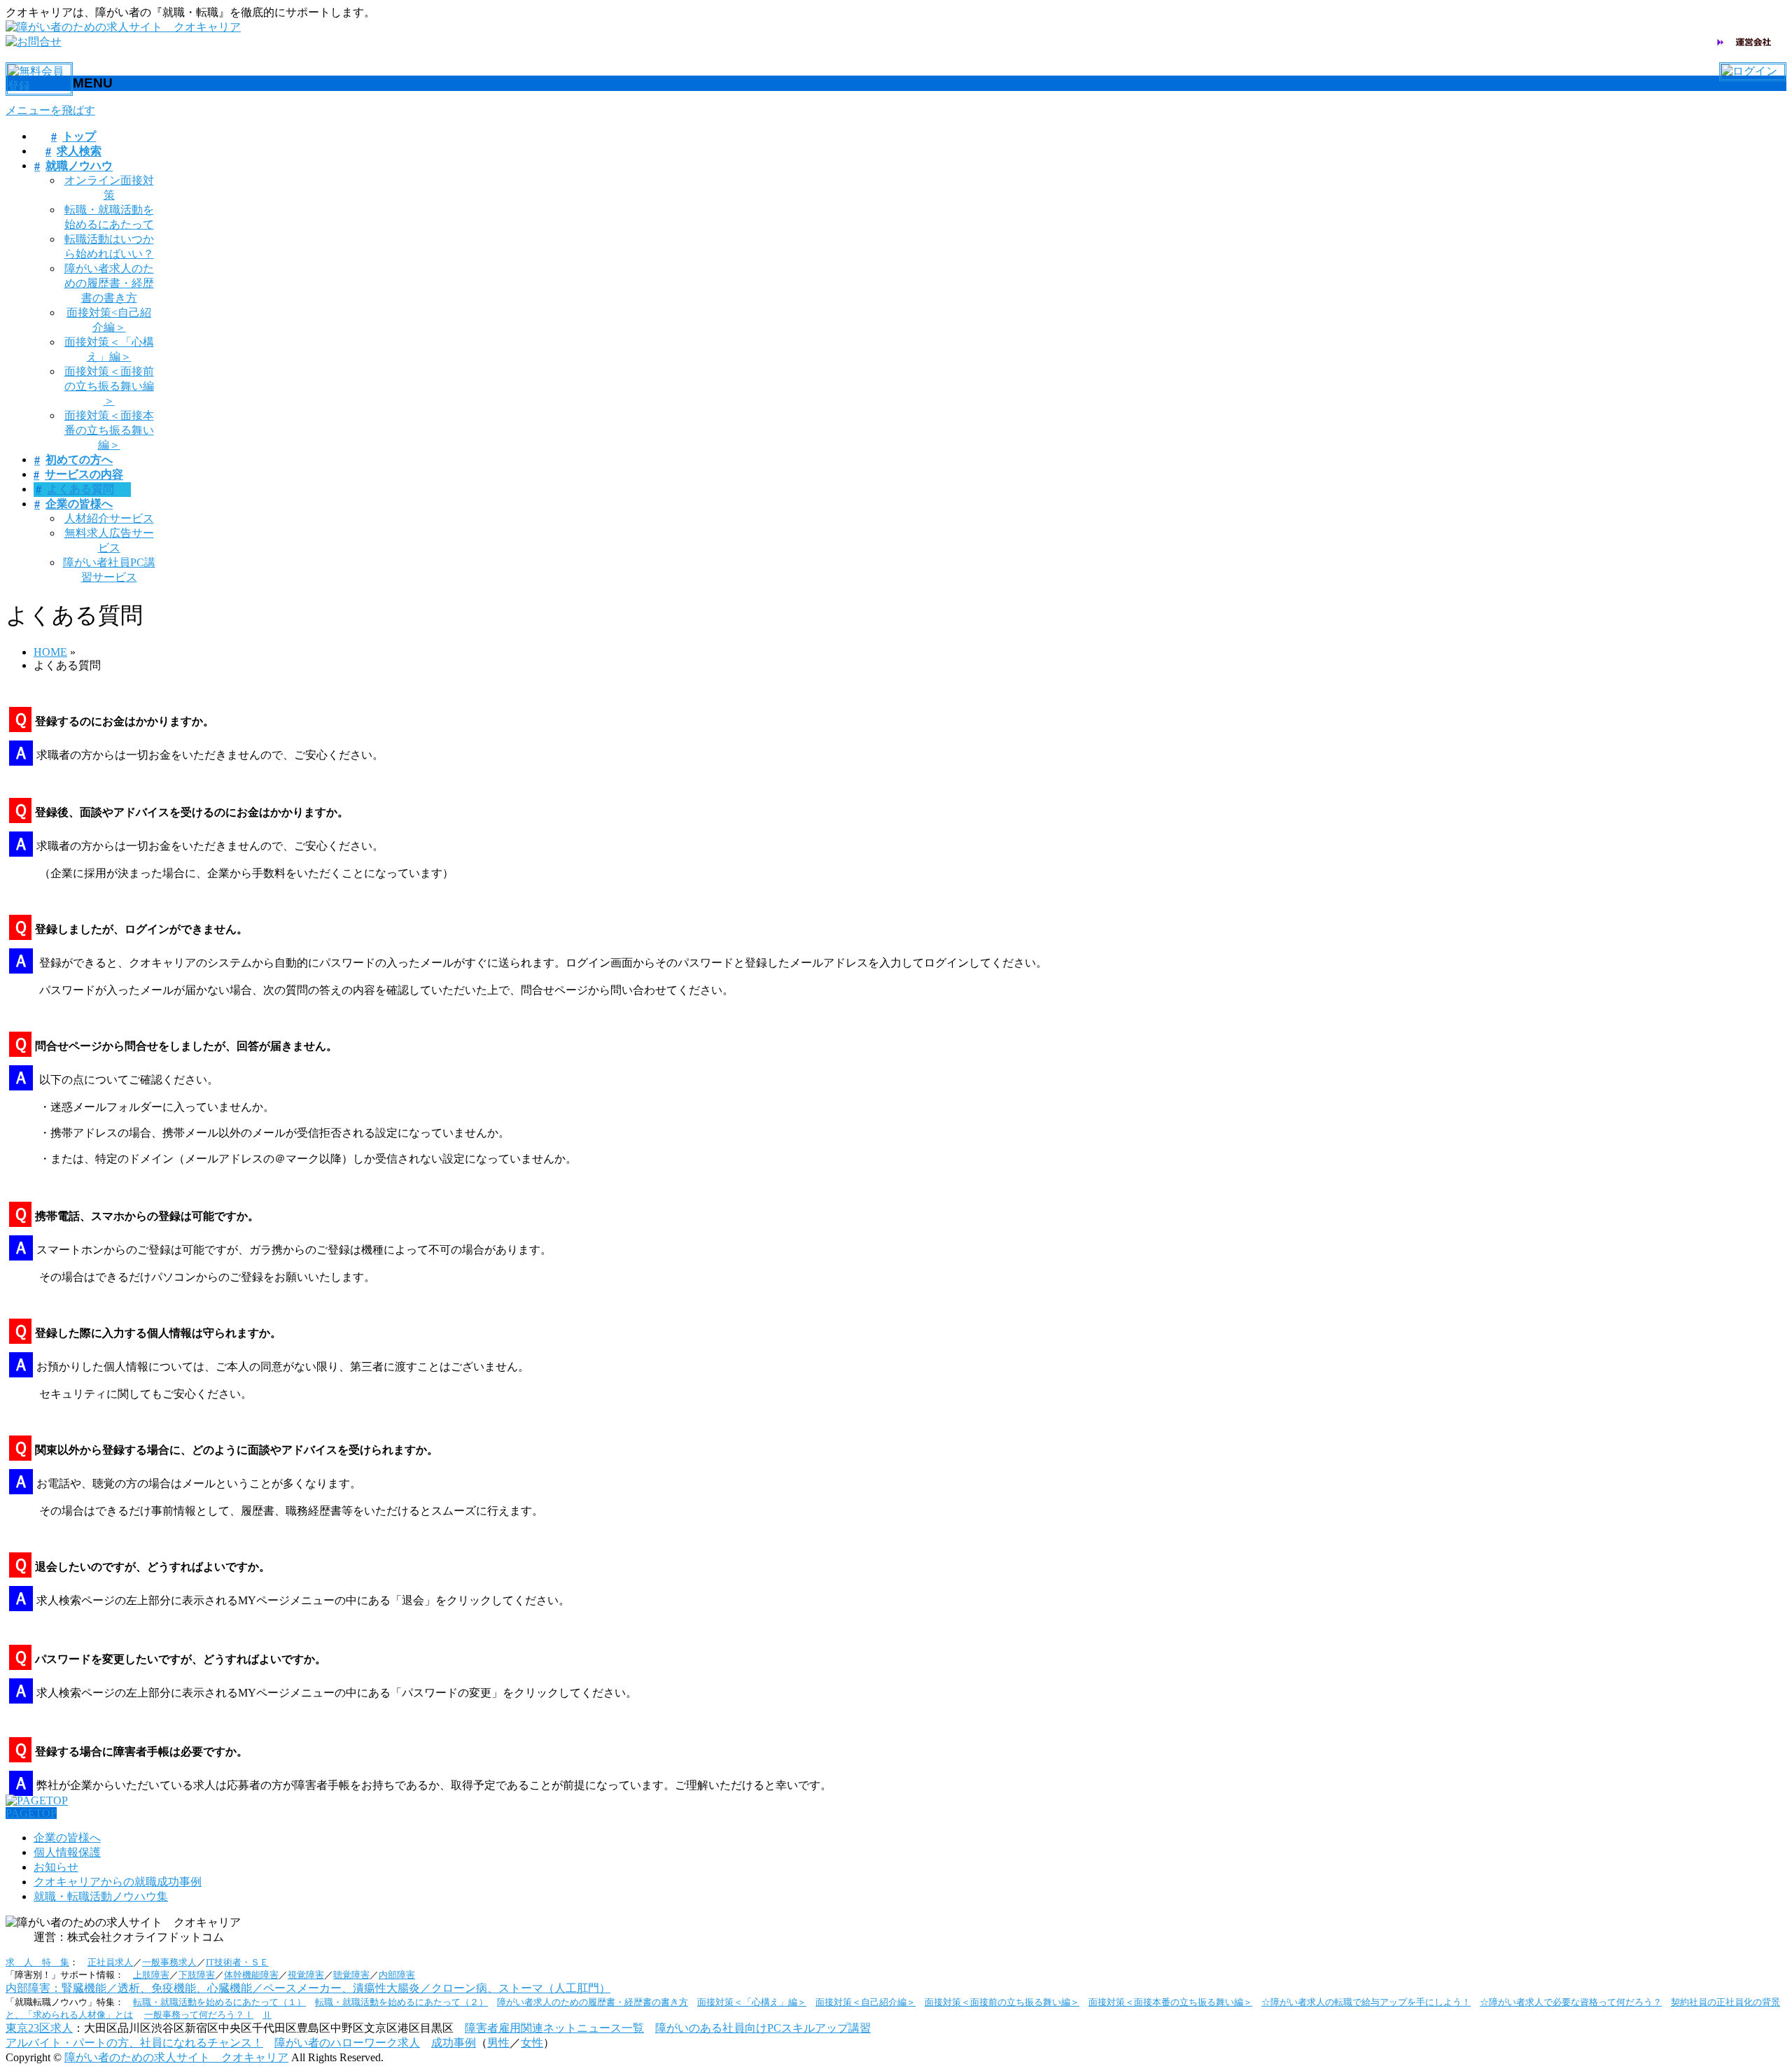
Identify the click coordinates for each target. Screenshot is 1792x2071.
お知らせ (56, 1867)
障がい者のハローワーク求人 (347, 2043)
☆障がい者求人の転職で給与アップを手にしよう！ (1366, 2002)
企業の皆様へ (67, 1838)
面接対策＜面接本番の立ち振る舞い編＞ (109, 430)
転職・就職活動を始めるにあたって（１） (219, 2002)
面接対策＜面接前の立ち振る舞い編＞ (109, 386)
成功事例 (454, 2043)
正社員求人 (110, 1962)
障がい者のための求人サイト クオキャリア (176, 2057)
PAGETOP (31, 1813)
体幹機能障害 (251, 1975)
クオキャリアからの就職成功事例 (118, 1882)
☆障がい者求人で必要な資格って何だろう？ (1571, 2002)
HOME (50, 652)
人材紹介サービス (109, 518)
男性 (498, 2043)
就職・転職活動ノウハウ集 (101, 1896)
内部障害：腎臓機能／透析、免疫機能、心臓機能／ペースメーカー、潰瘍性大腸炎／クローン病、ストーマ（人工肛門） (308, 1988)
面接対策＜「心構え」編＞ (752, 2002)
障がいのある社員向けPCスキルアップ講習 (763, 2028)
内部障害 (397, 1975)
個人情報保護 (67, 1852)
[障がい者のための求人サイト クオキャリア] (123, 27)
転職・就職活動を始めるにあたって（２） (401, 2002)
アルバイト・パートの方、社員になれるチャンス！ (134, 2043)
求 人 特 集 (37, 1962)
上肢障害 (151, 1975)
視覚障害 (306, 1975)
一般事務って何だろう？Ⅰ (199, 2015)
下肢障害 (197, 1975)
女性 (532, 2043)
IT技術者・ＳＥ (237, 1962)
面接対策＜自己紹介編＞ (866, 2002)
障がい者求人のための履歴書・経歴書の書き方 (109, 283)
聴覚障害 (351, 1975)
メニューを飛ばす (50, 110)
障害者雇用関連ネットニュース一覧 (554, 2028)
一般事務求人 (169, 1962)
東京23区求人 (39, 2028)
